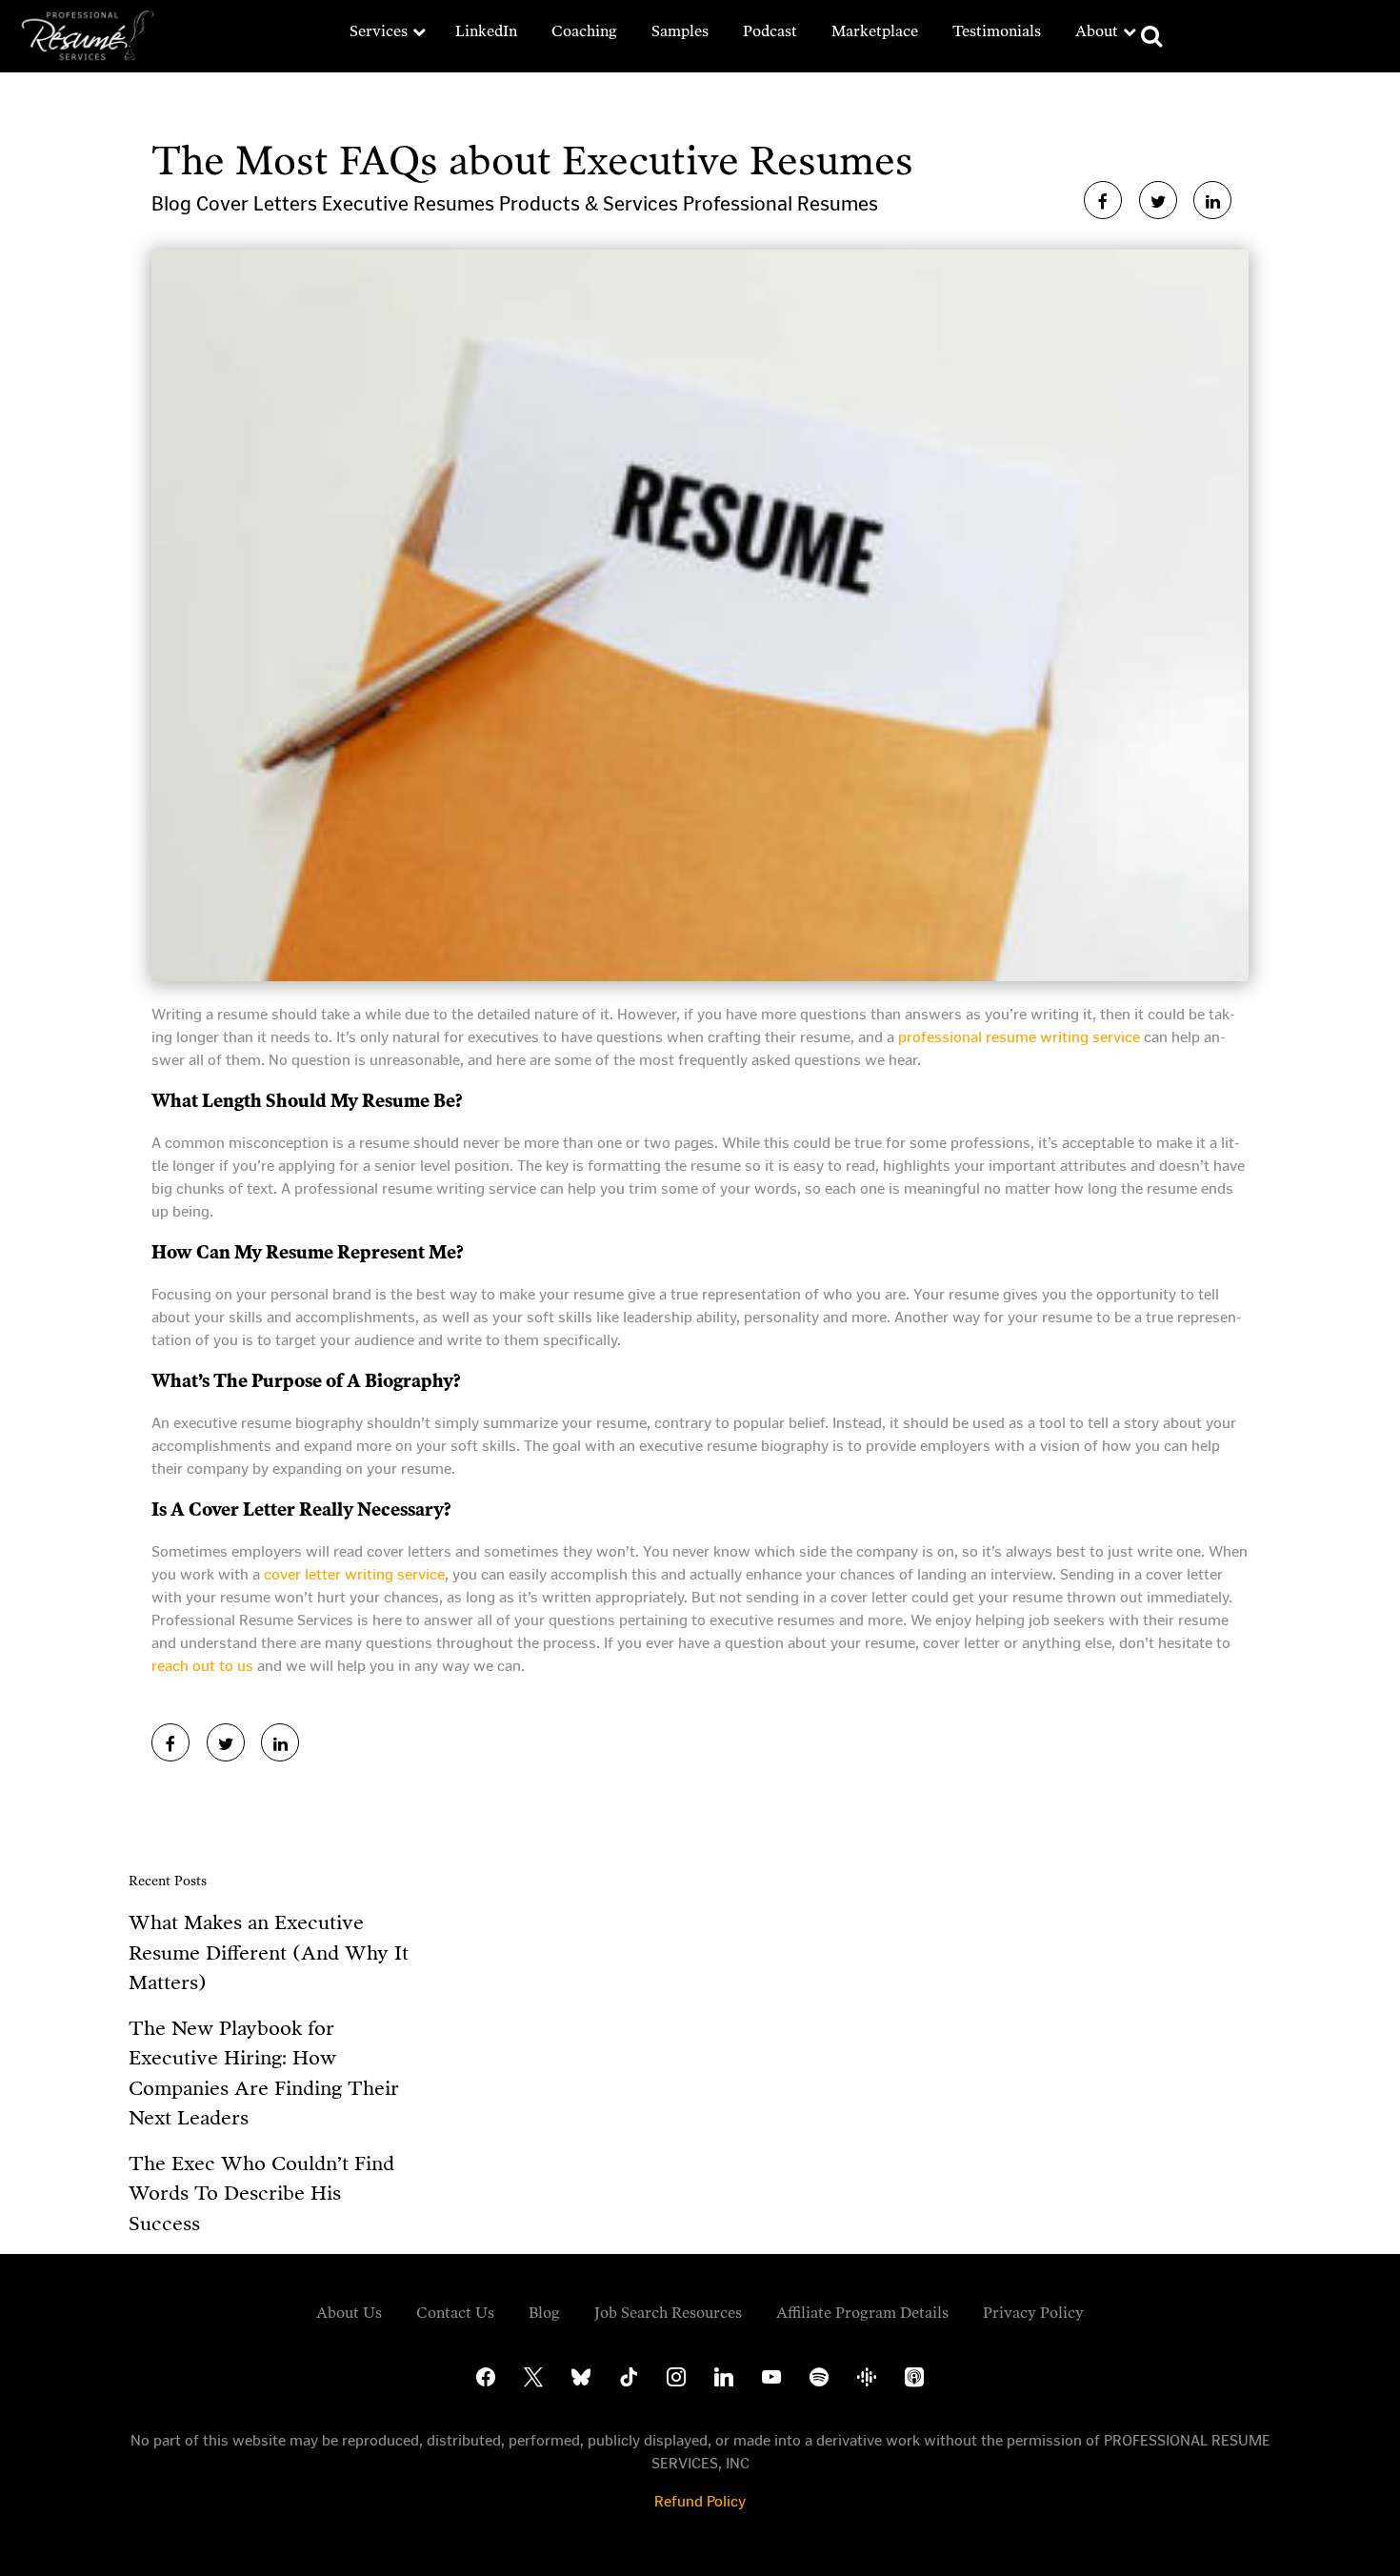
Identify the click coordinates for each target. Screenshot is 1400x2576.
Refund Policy (700, 2501)
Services (379, 31)
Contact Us (455, 2313)
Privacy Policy (1033, 2313)
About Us (349, 2313)
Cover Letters (259, 204)
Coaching (584, 31)
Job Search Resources (668, 2313)
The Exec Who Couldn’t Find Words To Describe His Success (261, 2194)
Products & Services (591, 204)
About (1097, 31)
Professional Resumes (780, 204)
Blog (174, 204)
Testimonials (997, 31)
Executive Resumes (410, 204)
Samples (680, 31)
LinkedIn (486, 31)
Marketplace (875, 31)
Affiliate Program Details (862, 2313)
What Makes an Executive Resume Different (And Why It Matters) (269, 1952)
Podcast (770, 31)
